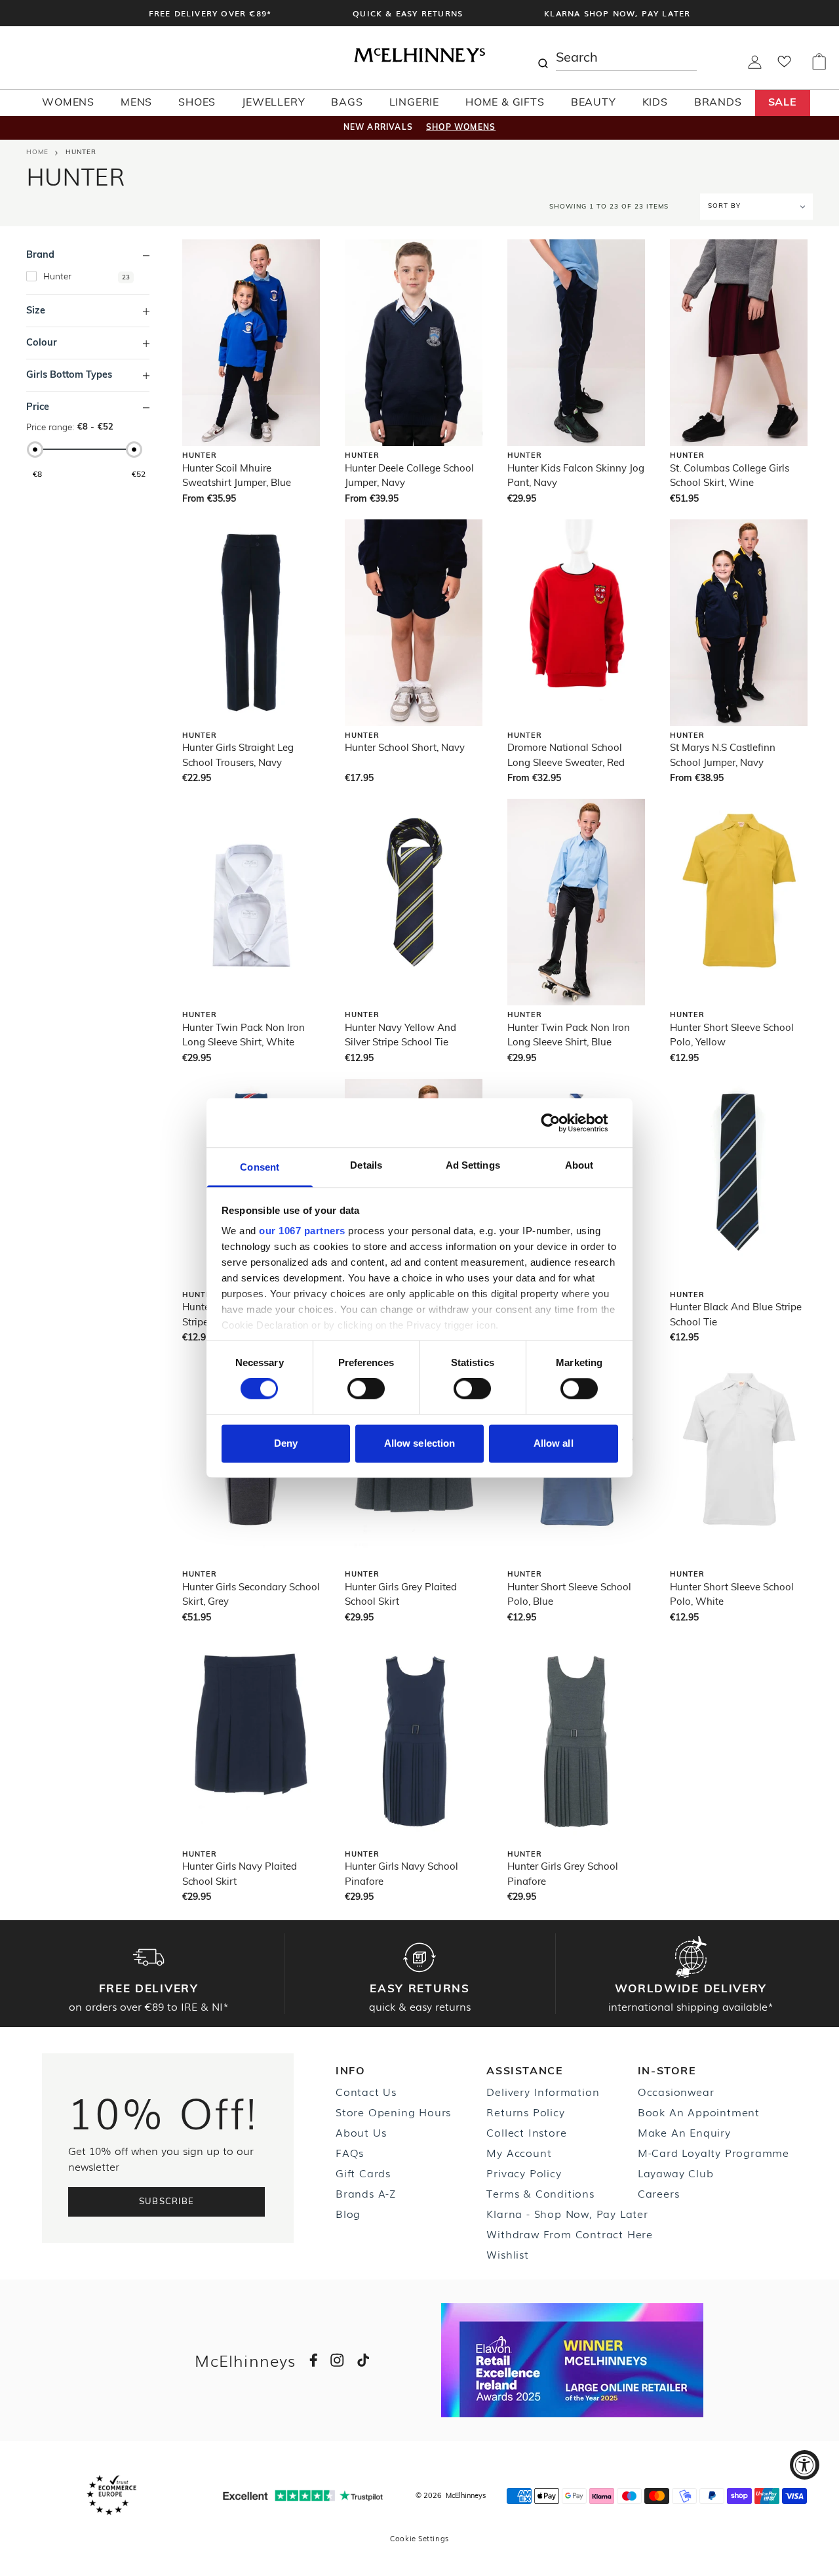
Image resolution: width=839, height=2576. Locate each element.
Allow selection (420, 1443)
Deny (286, 1443)
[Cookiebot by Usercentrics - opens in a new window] (561, 1123)
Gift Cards (363, 2173)
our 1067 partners (302, 1231)
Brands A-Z (366, 2193)
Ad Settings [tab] (473, 1165)
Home (37, 152)
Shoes (197, 103)
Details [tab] (366, 1165)
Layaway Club (676, 2173)
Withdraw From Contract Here (570, 2234)
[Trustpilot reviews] (303, 2496)
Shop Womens (461, 128)
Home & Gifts (505, 103)
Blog (348, 2213)
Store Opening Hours (393, 2112)
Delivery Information (543, 2091)
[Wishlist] (784, 66)
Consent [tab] (260, 1167)
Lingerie (414, 103)
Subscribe (167, 2202)
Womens (68, 103)
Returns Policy (525, 2112)
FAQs (350, 2152)
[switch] (366, 1389)
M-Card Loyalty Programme (713, 2152)
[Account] (755, 66)
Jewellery (273, 103)
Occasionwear (676, 2091)
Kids (655, 103)
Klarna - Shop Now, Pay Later (567, 2213)
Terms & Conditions (540, 2193)
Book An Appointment (699, 2112)
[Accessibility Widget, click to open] (805, 2465)
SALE (783, 103)
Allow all (554, 1443)
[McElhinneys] (419, 60)
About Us (361, 2132)
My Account (519, 2152)
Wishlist (507, 2254)
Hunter (81, 152)
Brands (718, 103)
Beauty (594, 103)
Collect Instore (526, 2132)
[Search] (543, 58)
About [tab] (579, 1165)
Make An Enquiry (684, 2132)
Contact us (366, 2091)
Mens (136, 103)
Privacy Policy (524, 2173)
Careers (659, 2193)
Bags (347, 103)
